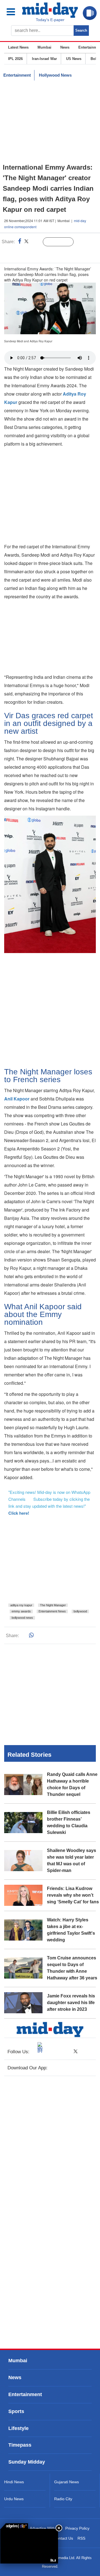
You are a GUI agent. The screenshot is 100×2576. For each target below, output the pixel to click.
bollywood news (22, 1618)
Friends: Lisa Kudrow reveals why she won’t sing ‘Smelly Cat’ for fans (73, 1895)
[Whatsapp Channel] (43, 253)
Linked (36, 242)
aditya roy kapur (21, 1605)
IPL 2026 (15, 59)
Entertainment (17, 75)
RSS (81, 2538)
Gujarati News (67, 2482)
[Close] (59, 2528)
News (65, 47)
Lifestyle (18, 2428)
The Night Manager (53, 1605)
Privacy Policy (77, 2528)
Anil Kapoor (17, 1099)
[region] (50, 122)
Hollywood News (55, 75)
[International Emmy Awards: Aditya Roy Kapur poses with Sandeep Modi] (29, 2546)
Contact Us (63, 2538)
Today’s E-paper (50, 20)
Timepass (20, 2445)
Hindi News (14, 2482)
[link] (14, 2526)
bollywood (80, 1611)
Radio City (63, 2499)
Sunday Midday (27, 2462)
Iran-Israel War (44, 59)
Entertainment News (52, 1611)
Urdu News (14, 2499)
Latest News (18, 47)
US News (74, 59)
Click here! (19, 1513)
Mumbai (44, 47)
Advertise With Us (45, 2528)
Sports (16, 2411)
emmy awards (21, 1611)
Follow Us (62, 242)
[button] (14, 12)
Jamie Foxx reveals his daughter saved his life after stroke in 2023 (71, 2003)
